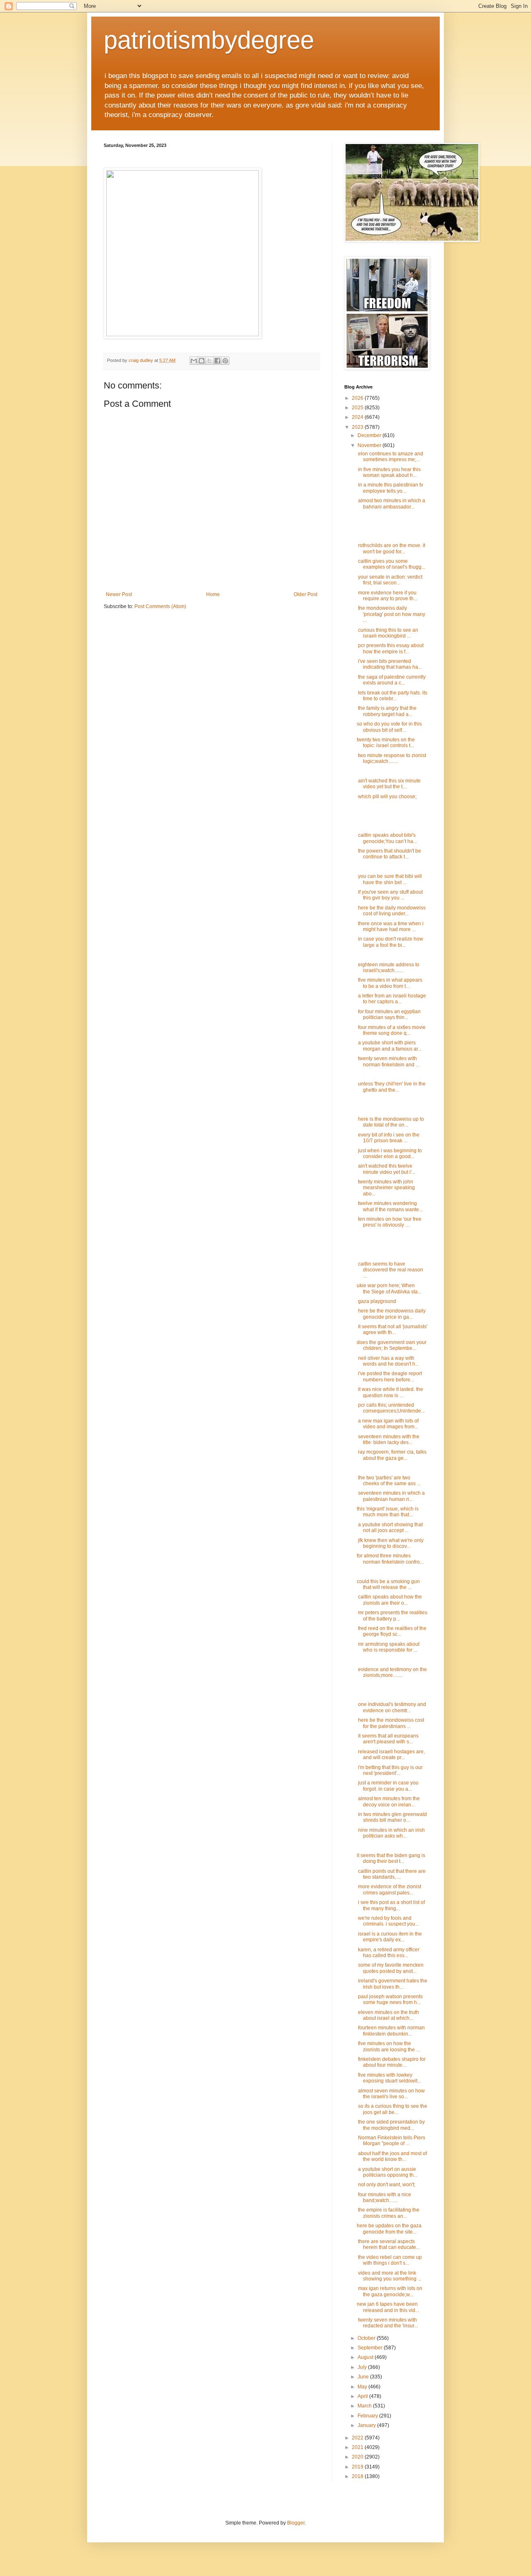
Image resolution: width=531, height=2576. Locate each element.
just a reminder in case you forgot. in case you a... (388, 1786)
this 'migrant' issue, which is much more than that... (388, 1512)
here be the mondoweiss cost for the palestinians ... (390, 1723)
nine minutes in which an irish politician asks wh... (391, 1833)
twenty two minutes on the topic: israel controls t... (386, 743)
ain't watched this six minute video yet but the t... (389, 784)
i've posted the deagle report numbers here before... (389, 1376)
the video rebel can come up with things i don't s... (389, 2260)
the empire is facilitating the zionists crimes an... (388, 2213)
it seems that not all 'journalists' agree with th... (392, 1330)
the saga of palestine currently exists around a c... (391, 680)
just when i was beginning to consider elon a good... (389, 1154)
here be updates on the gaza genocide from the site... (389, 2229)
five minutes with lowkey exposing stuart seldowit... (389, 2078)
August (366, 2357)
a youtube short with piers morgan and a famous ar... (389, 1046)
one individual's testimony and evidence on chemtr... (391, 1707)
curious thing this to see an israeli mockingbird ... (387, 633)
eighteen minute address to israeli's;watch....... (388, 968)
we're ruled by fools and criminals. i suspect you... (388, 1921)
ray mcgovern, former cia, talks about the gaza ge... (392, 1455)
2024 (358, 417)
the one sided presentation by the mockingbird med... (391, 2125)
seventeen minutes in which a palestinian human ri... (391, 1496)
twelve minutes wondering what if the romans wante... (390, 1206)
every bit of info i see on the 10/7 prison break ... (388, 1138)
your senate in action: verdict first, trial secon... (390, 580)
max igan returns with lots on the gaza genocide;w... (390, 2291)
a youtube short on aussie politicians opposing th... (387, 2172)
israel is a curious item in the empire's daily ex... (389, 1937)
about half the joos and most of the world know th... (392, 2156)
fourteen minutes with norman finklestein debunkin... (391, 2031)
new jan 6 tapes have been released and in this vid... (388, 2307)
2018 (358, 2476)
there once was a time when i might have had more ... (390, 926)
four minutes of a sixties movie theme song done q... (391, 1030)
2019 (358, 2467)
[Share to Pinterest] (225, 361)
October (367, 2338)
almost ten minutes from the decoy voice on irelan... (388, 1801)
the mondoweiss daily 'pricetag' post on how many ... (391, 614)
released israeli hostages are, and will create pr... (391, 1755)
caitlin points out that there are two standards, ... (391, 1874)
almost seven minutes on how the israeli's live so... (391, 2094)
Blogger (296, 2523)
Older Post (306, 594)
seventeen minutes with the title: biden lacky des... (388, 1440)
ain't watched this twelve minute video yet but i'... (386, 1169)
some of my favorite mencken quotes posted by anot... (390, 1968)
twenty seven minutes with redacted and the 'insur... (387, 2323)
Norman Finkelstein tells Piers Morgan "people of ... (391, 2141)
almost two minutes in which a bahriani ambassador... (391, 503)
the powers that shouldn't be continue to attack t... (389, 854)
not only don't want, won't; (386, 2185)
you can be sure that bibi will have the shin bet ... (389, 879)
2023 (358, 427)
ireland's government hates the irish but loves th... (392, 1984)
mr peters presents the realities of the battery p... (392, 1615)
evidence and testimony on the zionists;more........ (392, 1672)
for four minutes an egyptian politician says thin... (389, 1014)
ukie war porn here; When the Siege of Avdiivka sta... (389, 1288)
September (371, 2348)
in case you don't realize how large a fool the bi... (390, 942)
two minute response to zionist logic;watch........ (391, 758)
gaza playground (376, 1301)
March (365, 2406)
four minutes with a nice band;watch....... (384, 2197)
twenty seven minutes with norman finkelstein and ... (388, 1061)
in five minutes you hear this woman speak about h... (389, 472)
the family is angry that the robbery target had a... (387, 711)
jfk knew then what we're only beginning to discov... (390, 1543)
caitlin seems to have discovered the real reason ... (390, 1270)
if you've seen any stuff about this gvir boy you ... (390, 895)
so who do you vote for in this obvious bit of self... (389, 727)
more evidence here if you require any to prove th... (387, 596)
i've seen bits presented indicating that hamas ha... (389, 664)
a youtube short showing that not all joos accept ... (390, 1528)
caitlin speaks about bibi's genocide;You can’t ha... (387, 838)
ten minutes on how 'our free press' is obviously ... (389, 1222)
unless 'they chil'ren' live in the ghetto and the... (391, 1087)
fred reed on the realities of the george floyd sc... (392, 1631)
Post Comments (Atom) (160, 606)
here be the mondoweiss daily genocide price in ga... (391, 1314)
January (367, 2425)
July (363, 2367)
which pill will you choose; (387, 797)
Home (213, 594)
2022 (358, 2438)
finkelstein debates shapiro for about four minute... (391, 2062)
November (370, 445)
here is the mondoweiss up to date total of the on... (390, 1122)
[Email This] (194, 361)
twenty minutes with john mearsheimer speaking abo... (386, 1188)
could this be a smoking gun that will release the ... (388, 1584)
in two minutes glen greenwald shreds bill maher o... (392, 1817)
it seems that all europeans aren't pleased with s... (388, 1739)
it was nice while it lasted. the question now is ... (390, 1392)
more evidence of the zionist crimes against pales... (389, 1889)
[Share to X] (209, 361)
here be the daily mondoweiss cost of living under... (391, 911)
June (364, 2377)
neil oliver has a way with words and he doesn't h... (388, 1361)
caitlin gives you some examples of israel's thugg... (391, 564)
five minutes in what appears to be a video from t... (390, 983)
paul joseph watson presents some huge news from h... (390, 1999)
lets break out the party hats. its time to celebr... (392, 696)
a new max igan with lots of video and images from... (388, 1424)
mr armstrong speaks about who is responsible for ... (388, 1647)
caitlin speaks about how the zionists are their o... (389, 1600)
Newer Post (119, 594)
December (370, 435)
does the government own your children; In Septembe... (392, 1345)
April (363, 2396)
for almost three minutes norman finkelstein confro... (390, 1559)
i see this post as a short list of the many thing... (391, 1905)
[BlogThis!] (202, 361)
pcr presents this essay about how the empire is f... (390, 648)
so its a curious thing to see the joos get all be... (392, 2109)
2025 (358, 408)
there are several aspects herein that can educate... (388, 2244)
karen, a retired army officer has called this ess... (388, 1953)
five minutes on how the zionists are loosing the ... (388, 2046)
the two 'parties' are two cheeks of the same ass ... (389, 1481)
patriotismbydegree (209, 40)
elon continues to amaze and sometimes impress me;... (390, 457)
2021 (358, 2447)
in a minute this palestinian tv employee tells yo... (390, 488)
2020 (358, 2457)
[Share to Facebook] (217, 361)
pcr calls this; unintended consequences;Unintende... (391, 1408)
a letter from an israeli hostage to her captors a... (391, 999)
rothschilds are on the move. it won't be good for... (391, 548)
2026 (358, 398)
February (368, 2416)
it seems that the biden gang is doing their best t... (391, 1858)
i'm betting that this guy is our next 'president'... (390, 1770)
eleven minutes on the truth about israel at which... (388, 2015)
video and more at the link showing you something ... (389, 2276)
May (363, 2387)
